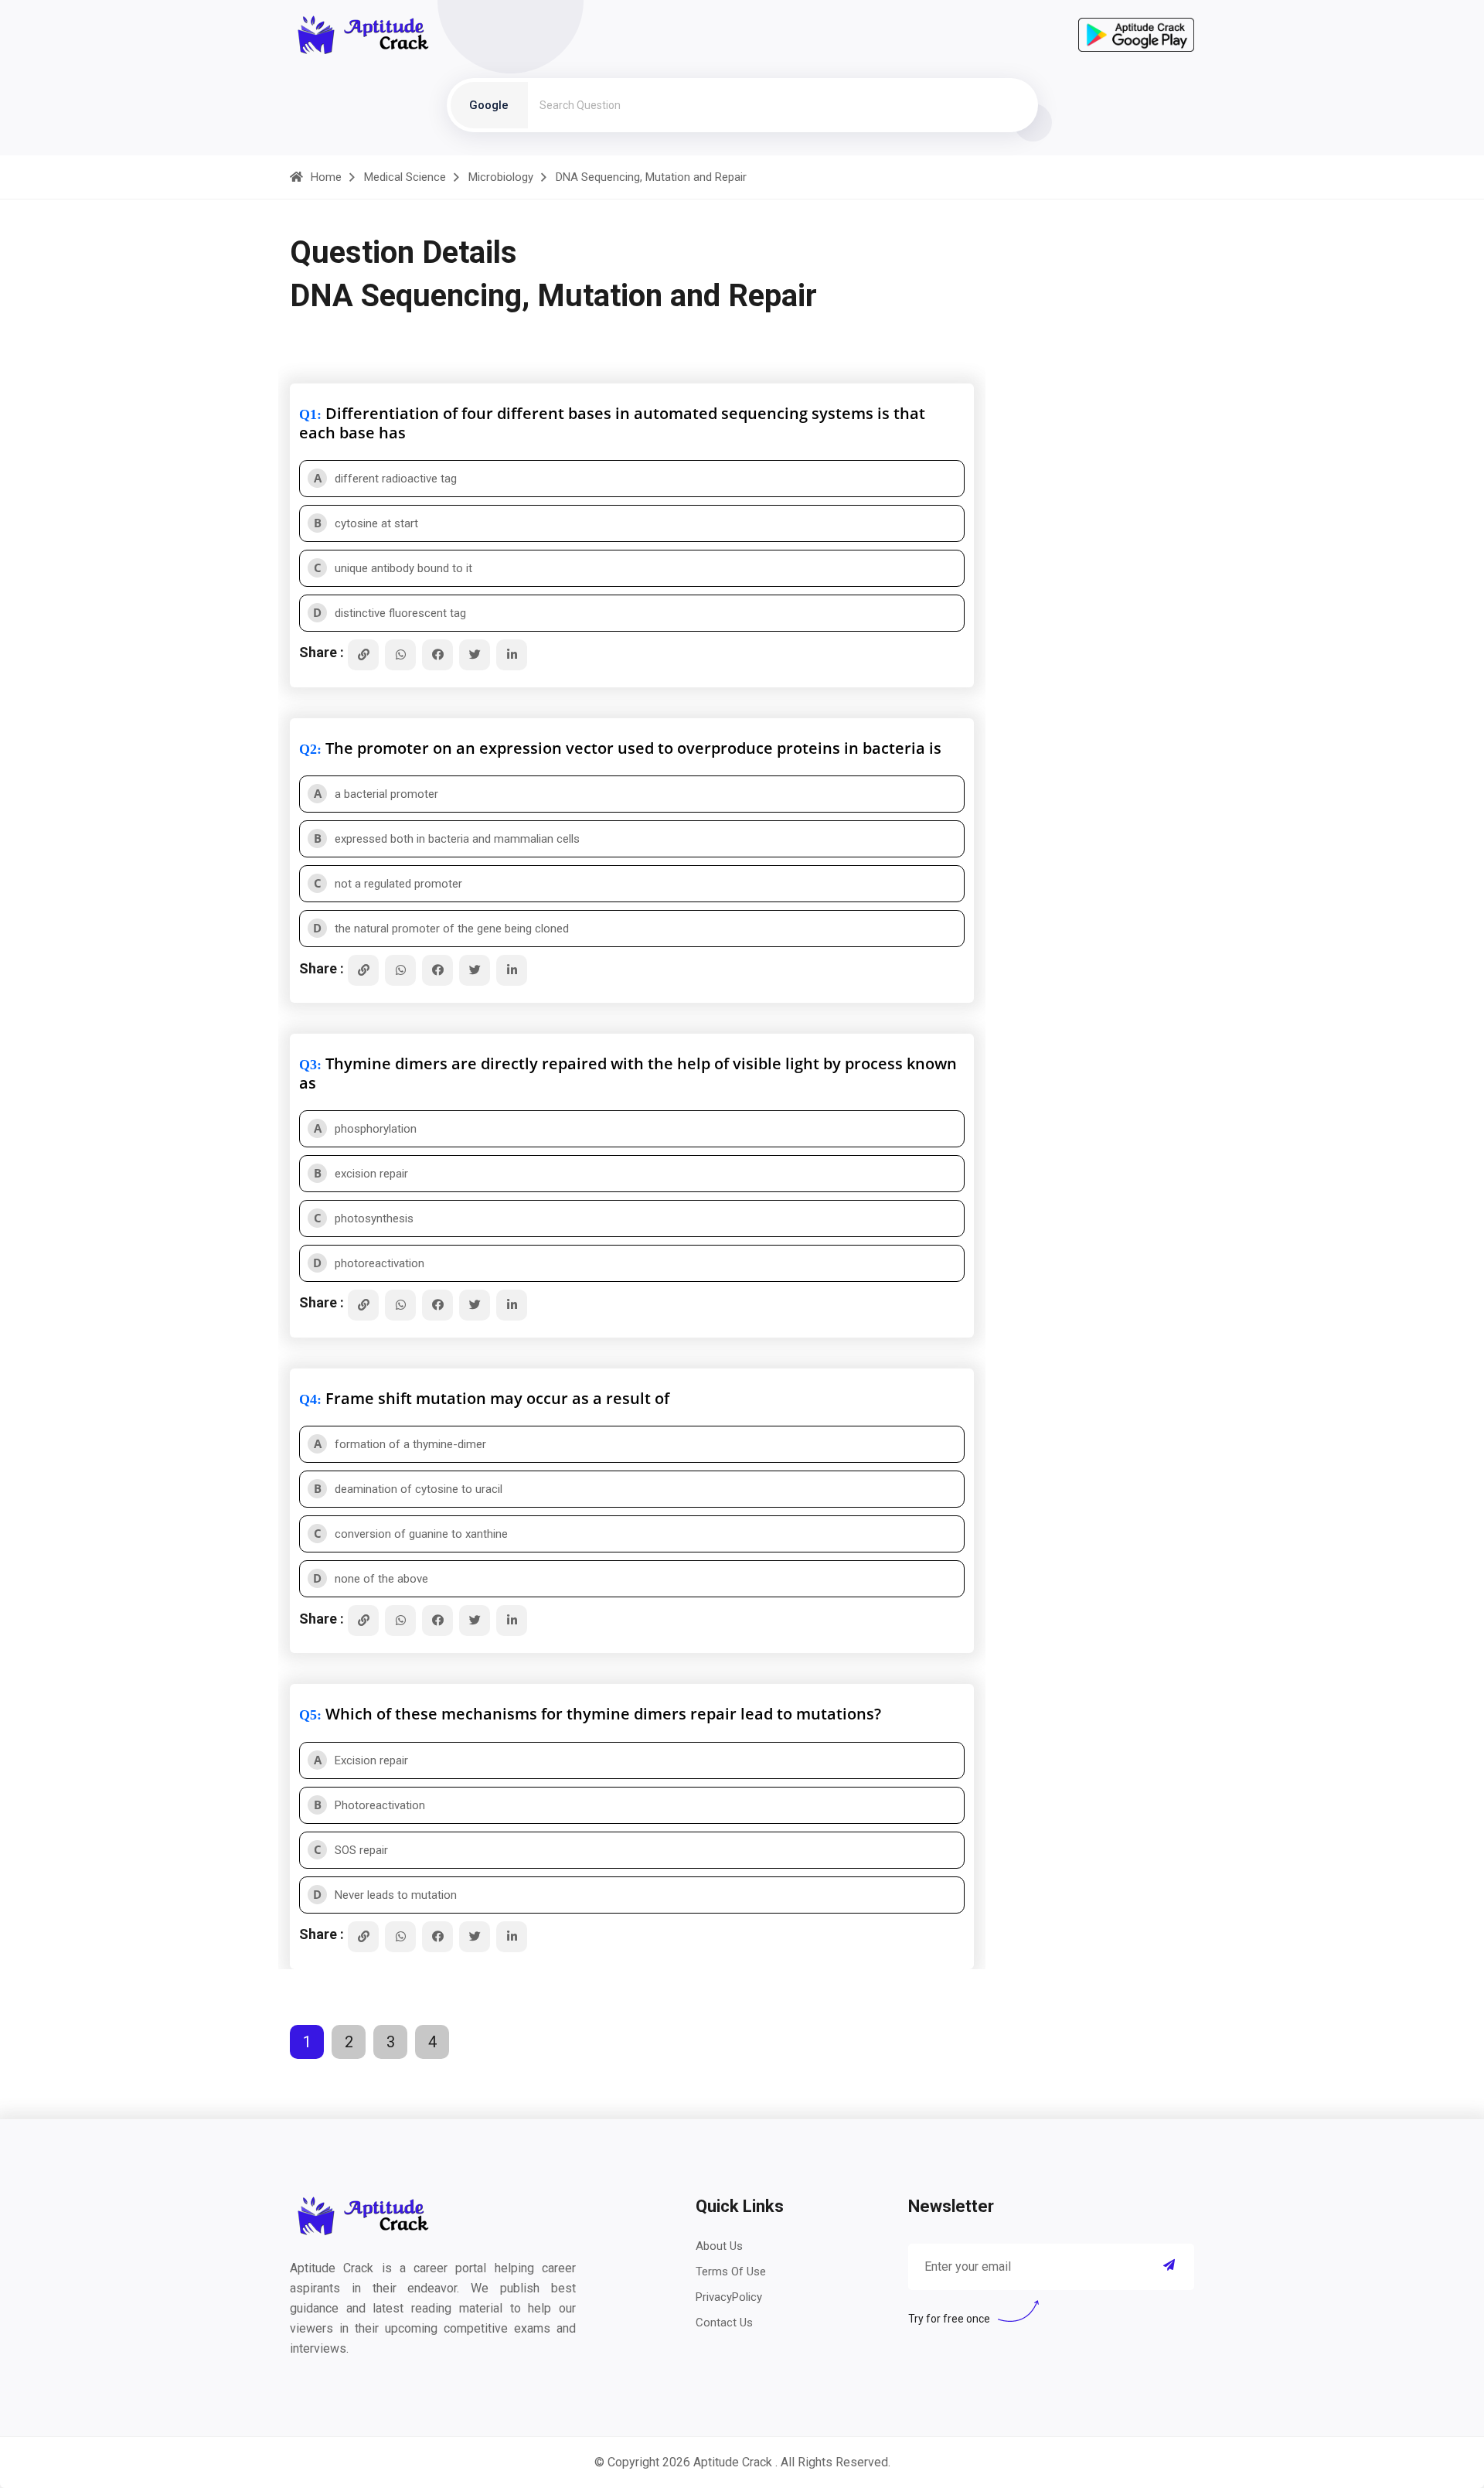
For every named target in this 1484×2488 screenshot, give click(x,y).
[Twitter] (475, 655)
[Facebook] (437, 655)
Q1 (308, 414)
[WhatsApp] (400, 655)
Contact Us (724, 2323)
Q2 (308, 749)
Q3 (308, 1065)
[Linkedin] (512, 655)
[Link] (363, 655)
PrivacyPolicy (729, 2297)
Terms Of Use (731, 2272)
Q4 (308, 1399)
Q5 (308, 1715)
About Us (719, 2246)
